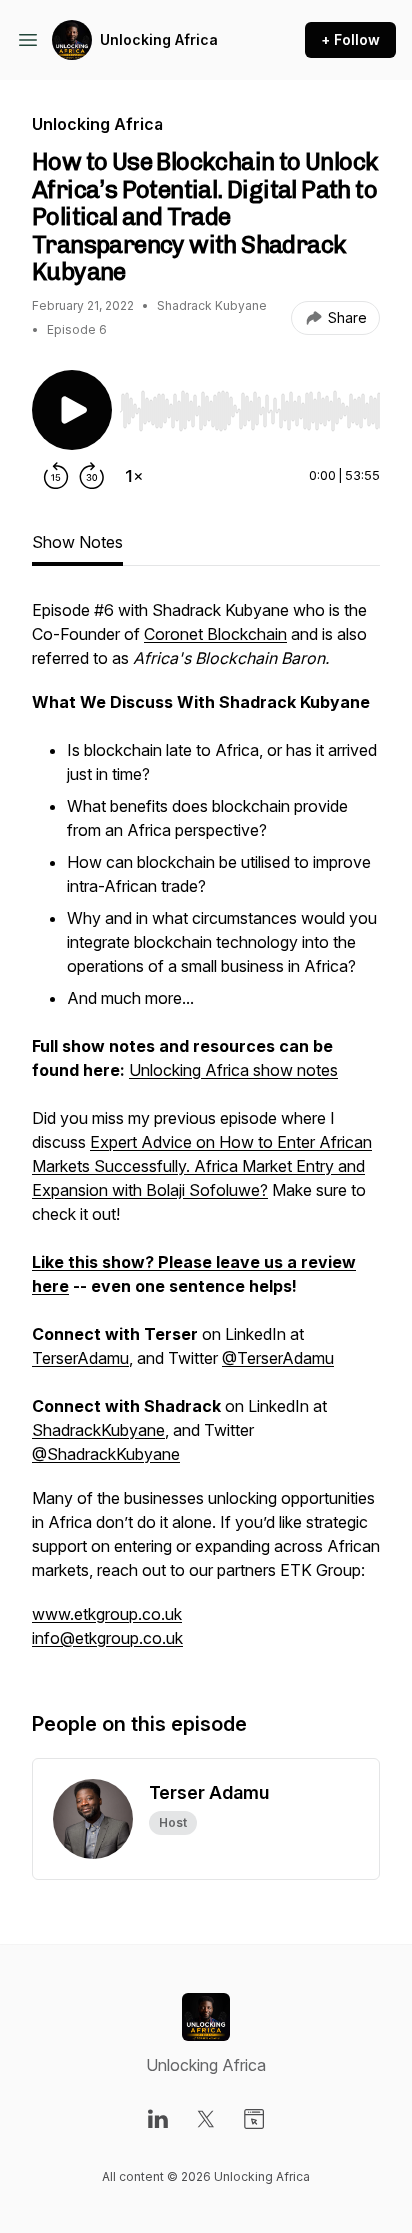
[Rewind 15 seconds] (56, 476)
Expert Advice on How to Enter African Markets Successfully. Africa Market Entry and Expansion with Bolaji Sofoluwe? (202, 1166)
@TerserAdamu (278, 1358)
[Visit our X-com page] (206, 2119)
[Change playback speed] (134, 476)
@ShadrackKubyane (106, 1454)
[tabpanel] (206, 1134)
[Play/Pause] (72, 410)
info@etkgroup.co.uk (107, 1638)
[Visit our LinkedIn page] (158, 2119)
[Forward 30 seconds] (92, 476)
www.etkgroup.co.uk (107, 1614)
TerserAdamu (80, 1358)
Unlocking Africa (159, 39)
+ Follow (350, 39)
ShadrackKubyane (98, 1430)
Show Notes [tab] (77, 542)
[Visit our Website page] (254, 2119)
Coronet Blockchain (215, 634)
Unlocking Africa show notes (233, 1070)
